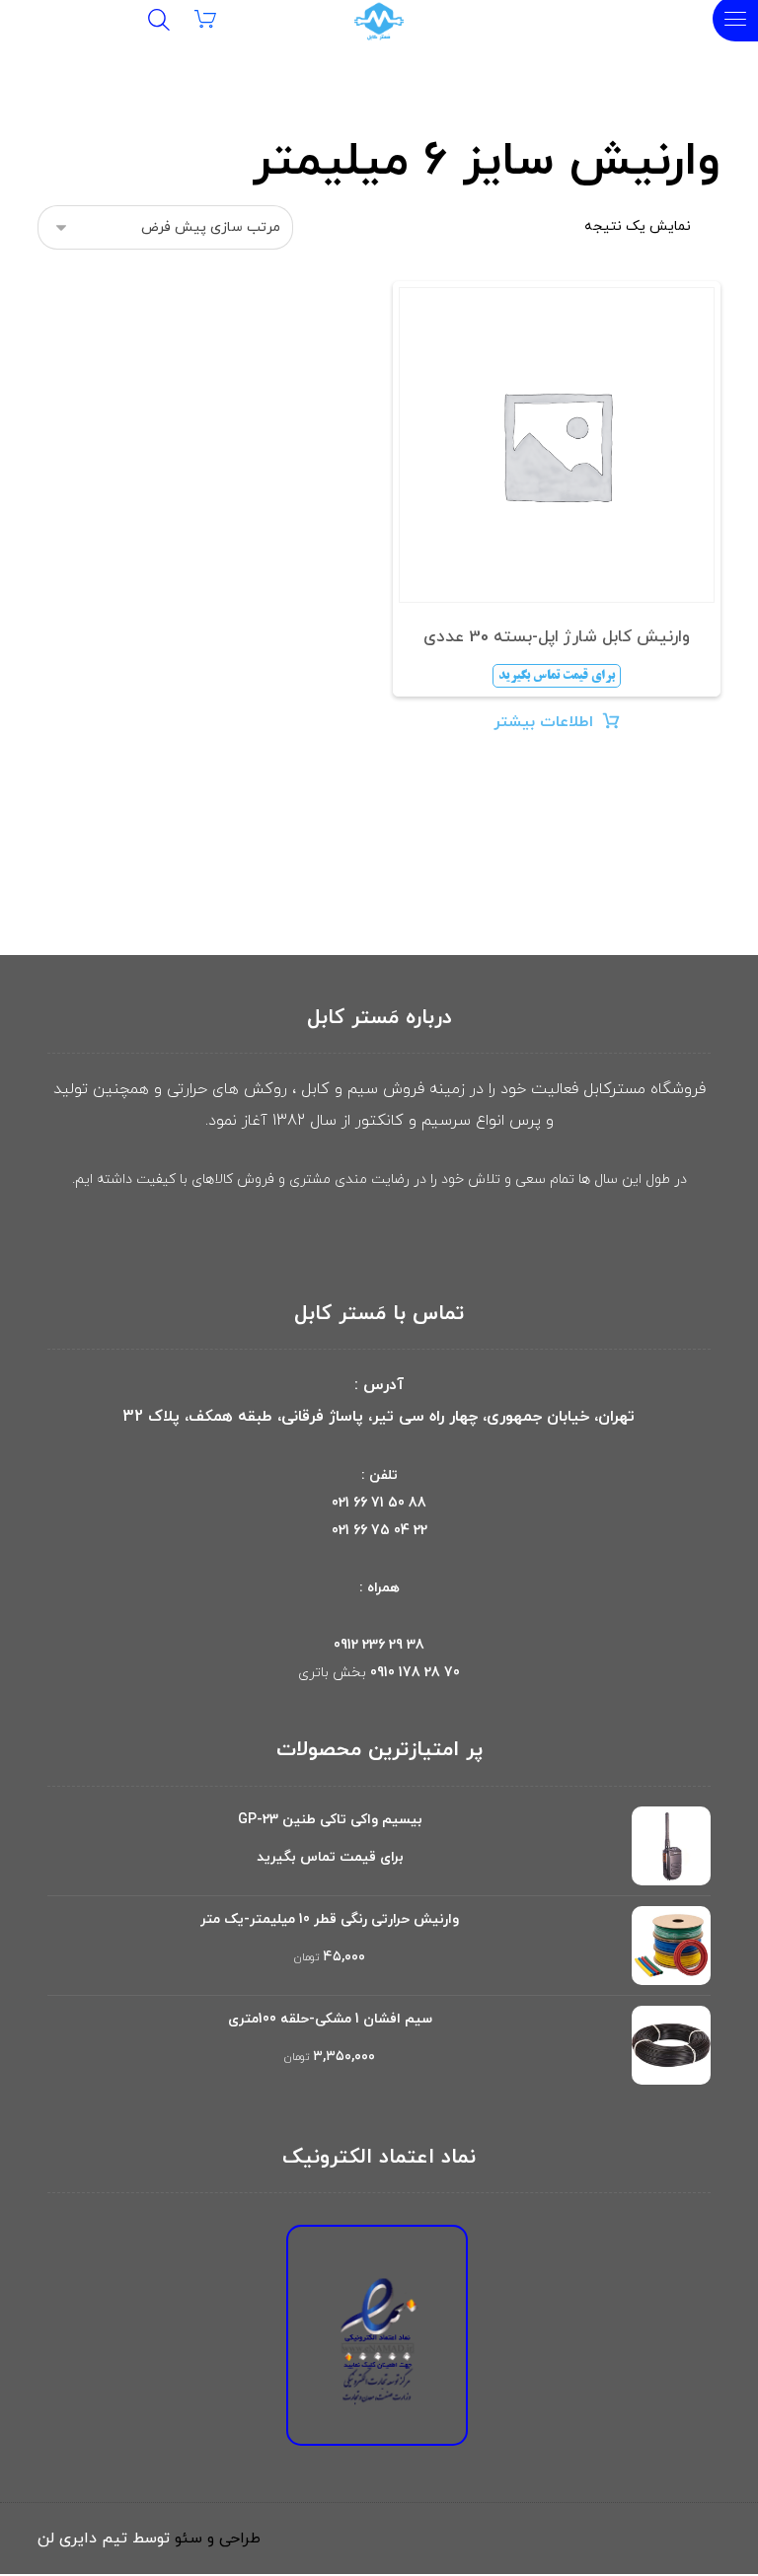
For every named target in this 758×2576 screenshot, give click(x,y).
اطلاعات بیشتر (543, 722)
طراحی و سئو (218, 2539)
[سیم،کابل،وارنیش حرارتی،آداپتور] (379, 22)
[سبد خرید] (218, 18)
